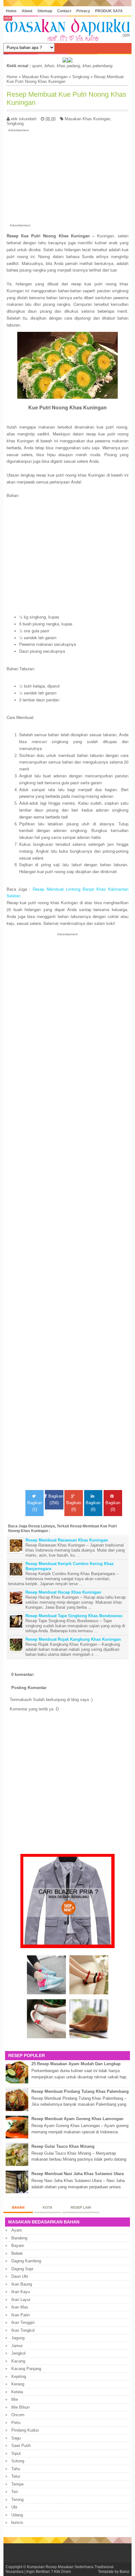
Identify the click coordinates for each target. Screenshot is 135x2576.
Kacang (18, 2361)
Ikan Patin (21, 2315)
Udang (17, 2515)
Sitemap (45, 11)
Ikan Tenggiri (23, 2322)
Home (11, 11)
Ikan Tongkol (23, 2330)
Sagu (16, 2438)
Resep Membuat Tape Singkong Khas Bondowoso (74, 1616)
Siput (16, 2453)
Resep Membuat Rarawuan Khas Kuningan (67, 1540)
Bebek (17, 2253)
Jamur (17, 2346)
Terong (17, 2500)
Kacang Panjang (26, 2369)
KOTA (48, 2207)
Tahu (16, 2469)
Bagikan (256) (56, 1499)
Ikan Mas (20, 2307)
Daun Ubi (20, 2276)
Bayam (18, 2246)
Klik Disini (62, 2571)
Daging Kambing (26, 2261)
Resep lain (81, 2207)
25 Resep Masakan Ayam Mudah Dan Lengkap (76, 2064)
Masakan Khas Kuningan (45, 77)
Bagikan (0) (74, 1506)
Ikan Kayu (21, 2292)
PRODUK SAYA (109, 11)
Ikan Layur (21, 2300)
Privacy (83, 11)
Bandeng (19, 2238)
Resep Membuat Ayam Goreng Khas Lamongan (77, 2119)
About (27, 11)
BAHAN (18, 2207)
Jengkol (18, 2353)
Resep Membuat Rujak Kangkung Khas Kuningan (73, 1639)
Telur (16, 2476)
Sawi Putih (21, 2446)
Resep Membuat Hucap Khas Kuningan (63, 1592)
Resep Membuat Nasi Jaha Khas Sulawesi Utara (78, 2174)
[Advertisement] (68, 176)
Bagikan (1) (35, 1506)
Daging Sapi (22, 2269)
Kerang (18, 2384)
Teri (15, 2492)
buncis (17, 2522)
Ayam (17, 2230)
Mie (15, 2399)
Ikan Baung (22, 2284)
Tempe (17, 2484)
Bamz (124, 2571)
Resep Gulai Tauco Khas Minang (63, 2146)
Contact (64, 11)
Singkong (81, 77)
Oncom (18, 2415)
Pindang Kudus (25, 2430)
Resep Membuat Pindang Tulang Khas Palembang (80, 2091)
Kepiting (19, 2376)
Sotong (18, 2461)
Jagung (18, 2338)
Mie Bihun (20, 2407)
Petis (16, 2423)
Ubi (14, 2507)
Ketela (17, 2392)
